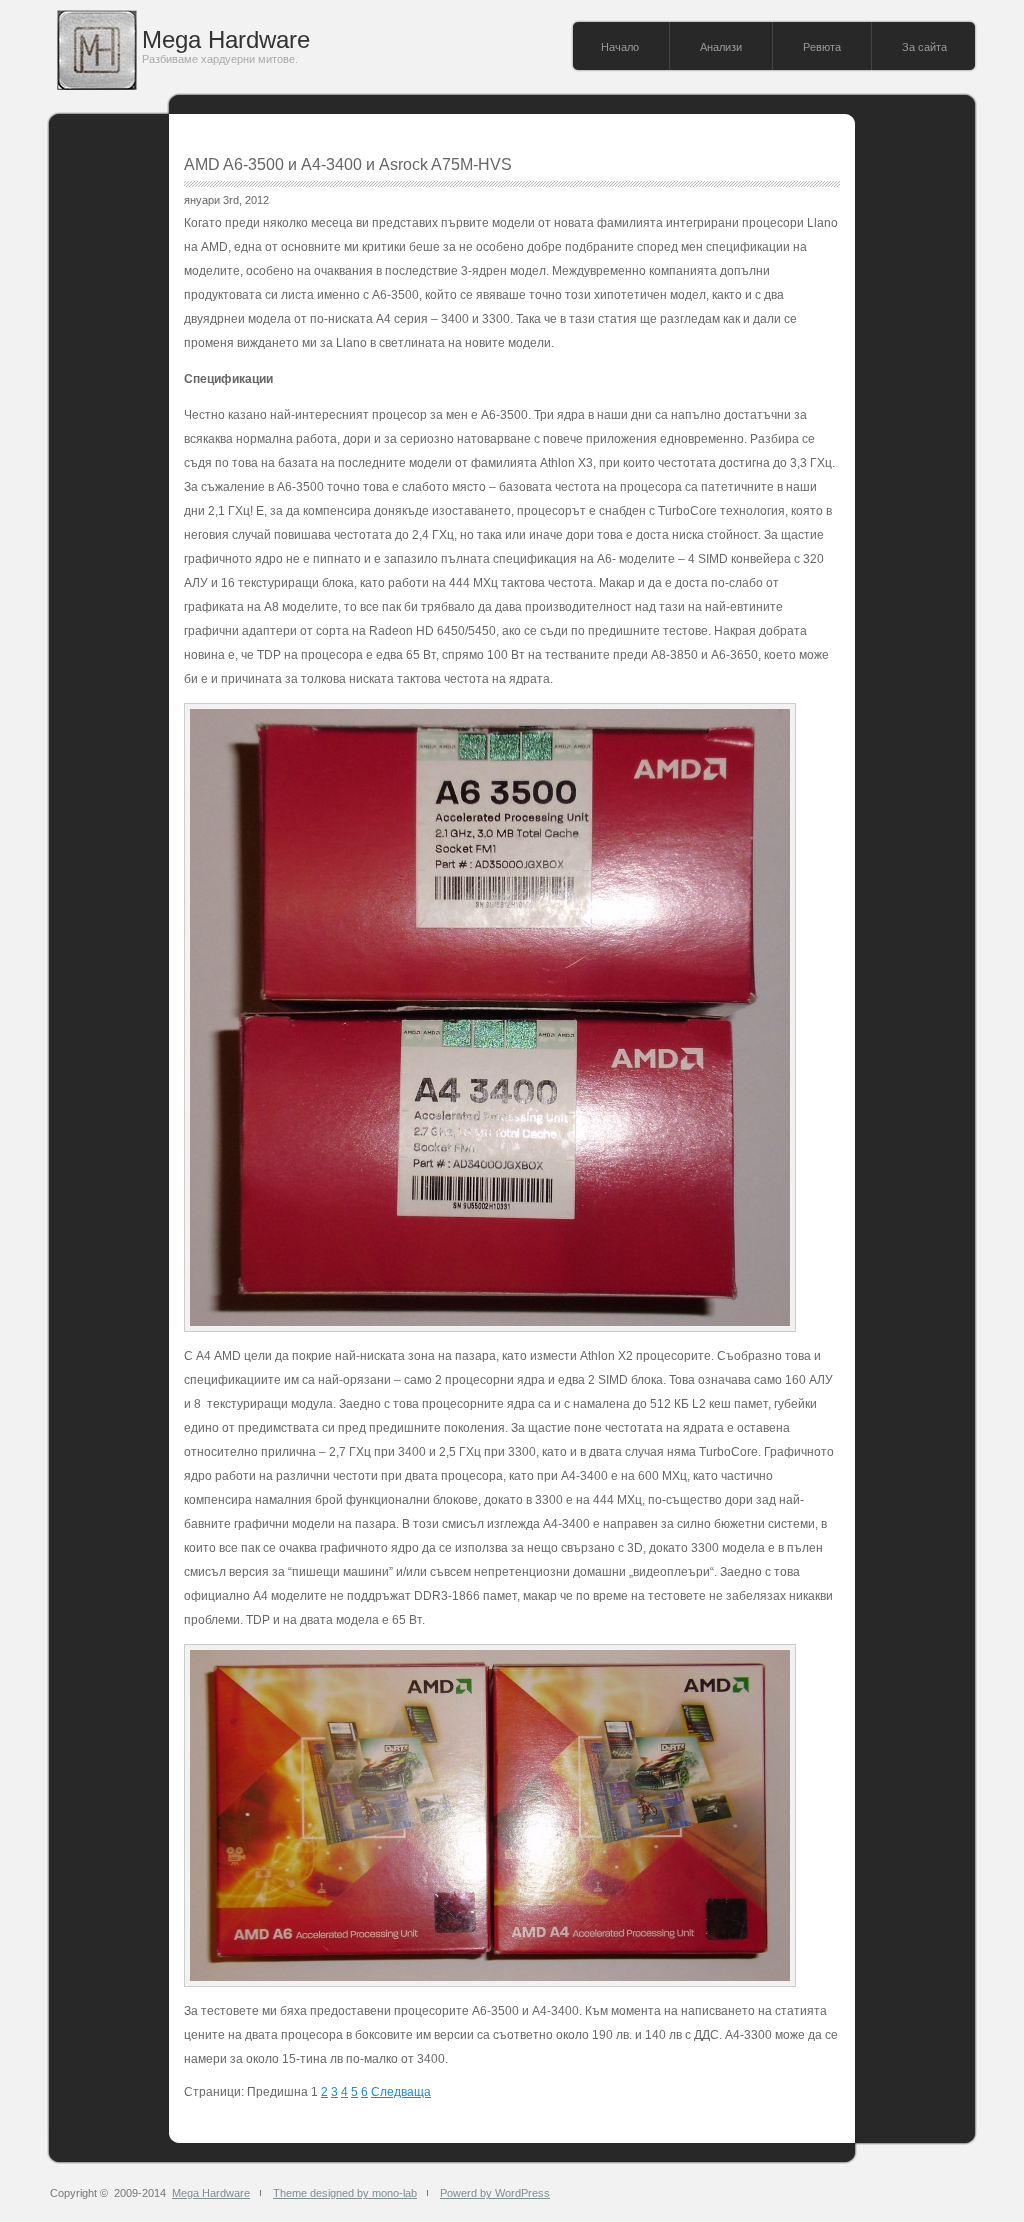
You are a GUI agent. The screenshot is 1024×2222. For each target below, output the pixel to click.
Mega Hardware (226, 39)
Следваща (401, 2092)
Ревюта (822, 47)
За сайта (924, 47)
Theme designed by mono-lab (345, 2193)
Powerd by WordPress (495, 2193)
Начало (620, 47)
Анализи (721, 47)
